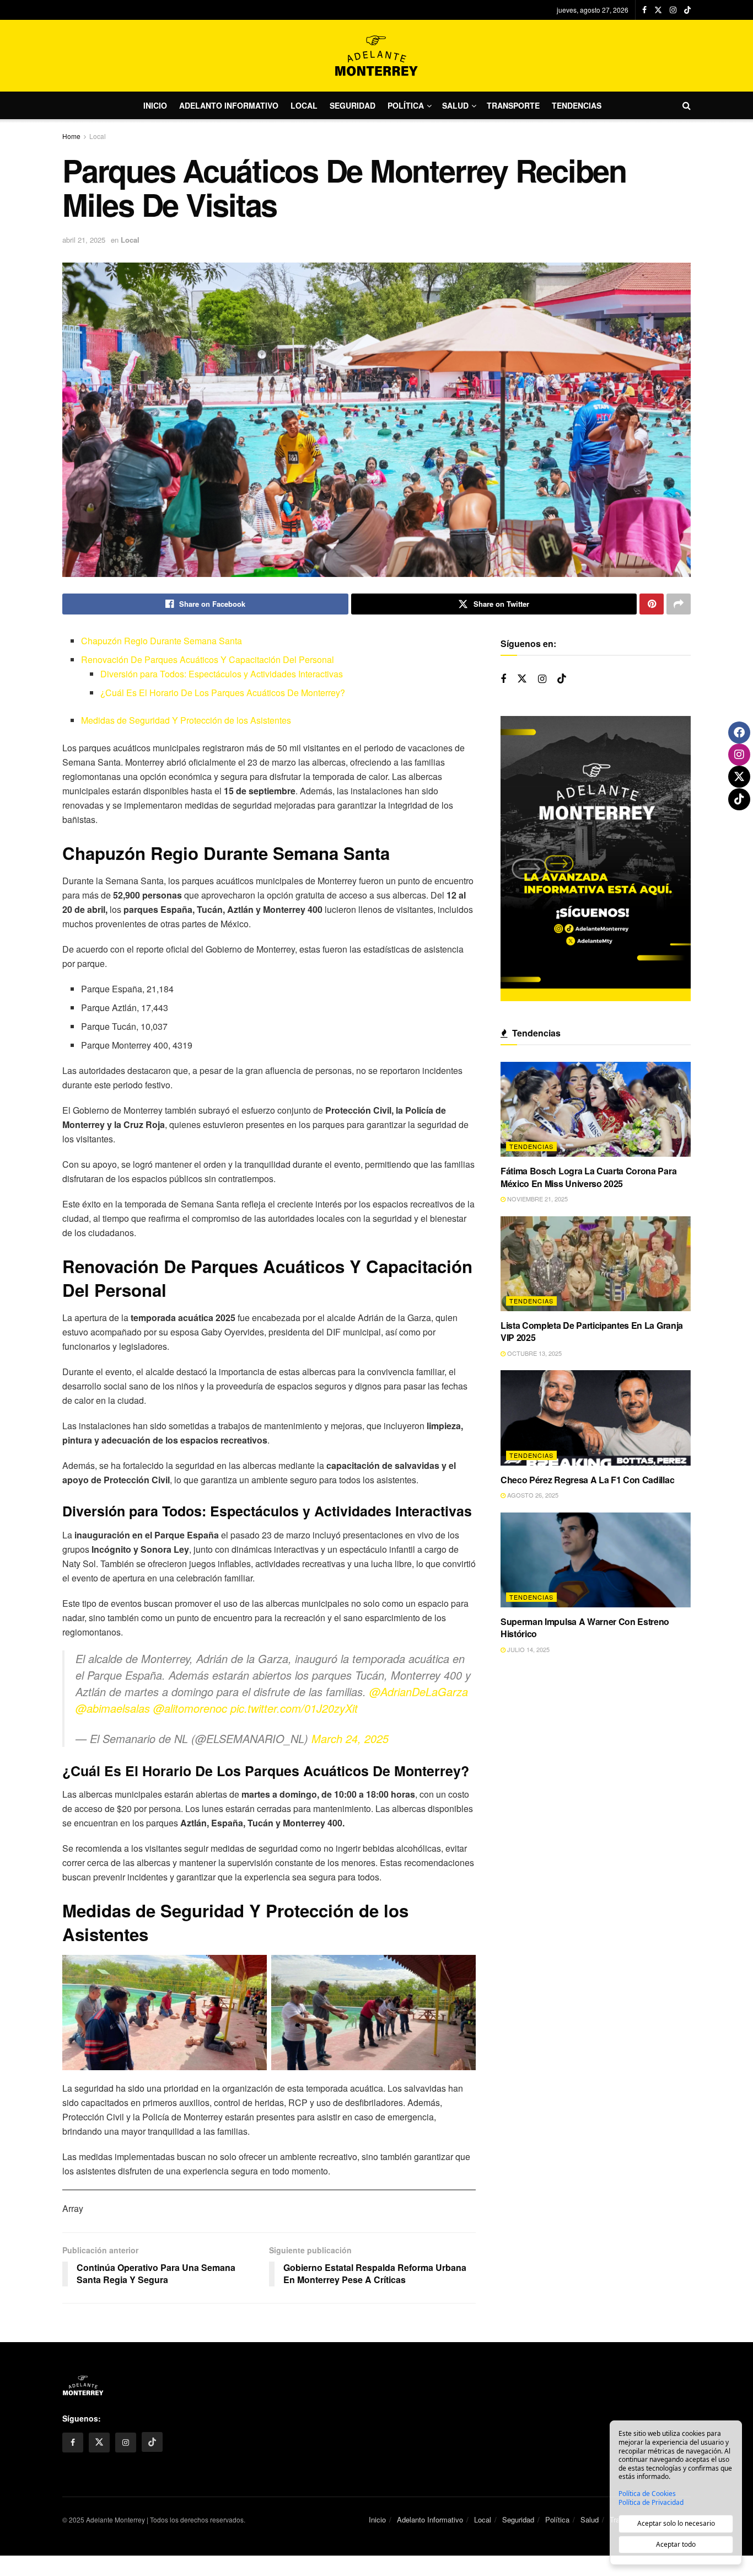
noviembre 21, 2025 (537, 1199)
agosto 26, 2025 (532, 1495)
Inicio (155, 105)
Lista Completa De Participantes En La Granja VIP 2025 (592, 1331)
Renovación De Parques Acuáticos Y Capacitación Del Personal (208, 659)
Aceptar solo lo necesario (676, 2523)
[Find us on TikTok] (687, 10)
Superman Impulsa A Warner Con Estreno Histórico (585, 1628)
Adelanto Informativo (229, 105)
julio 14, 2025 (528, 1649)
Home (71, 136)
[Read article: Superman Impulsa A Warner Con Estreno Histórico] (596, 1560)
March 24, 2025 (350, 1738)
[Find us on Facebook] (644, 10)
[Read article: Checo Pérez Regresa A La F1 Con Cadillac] (596, 1418)
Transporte (513, 105)
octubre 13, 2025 (534, 1353)
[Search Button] (687, 105)
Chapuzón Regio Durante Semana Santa (162, 641)
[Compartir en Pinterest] (652, 604)
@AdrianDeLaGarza (419, 1691)
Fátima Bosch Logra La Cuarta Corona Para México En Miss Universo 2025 (588, 1177)
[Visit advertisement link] (596, 859)
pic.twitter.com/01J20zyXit (294, 1708)
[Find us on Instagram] (673, 10)
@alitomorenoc (190, 1708)
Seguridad (353, 105)
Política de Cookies (647, 2494)
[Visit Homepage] (376, 56)
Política (406, 105)
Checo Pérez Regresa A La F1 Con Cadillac (587, 1480)
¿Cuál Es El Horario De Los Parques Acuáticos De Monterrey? (223, 693)
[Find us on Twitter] (658, 10)
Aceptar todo (676, 2544)
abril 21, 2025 (84, 240)
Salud (455, 105)
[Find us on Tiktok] (562, 679)
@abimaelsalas (113, 1708)
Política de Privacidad (651, 2503)
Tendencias (577, 105)
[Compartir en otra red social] (679, 604)
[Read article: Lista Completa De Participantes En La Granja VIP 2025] (596, 1264)
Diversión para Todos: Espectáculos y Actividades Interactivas (222, 674)
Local (304, 105)
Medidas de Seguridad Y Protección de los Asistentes (186, 720)
